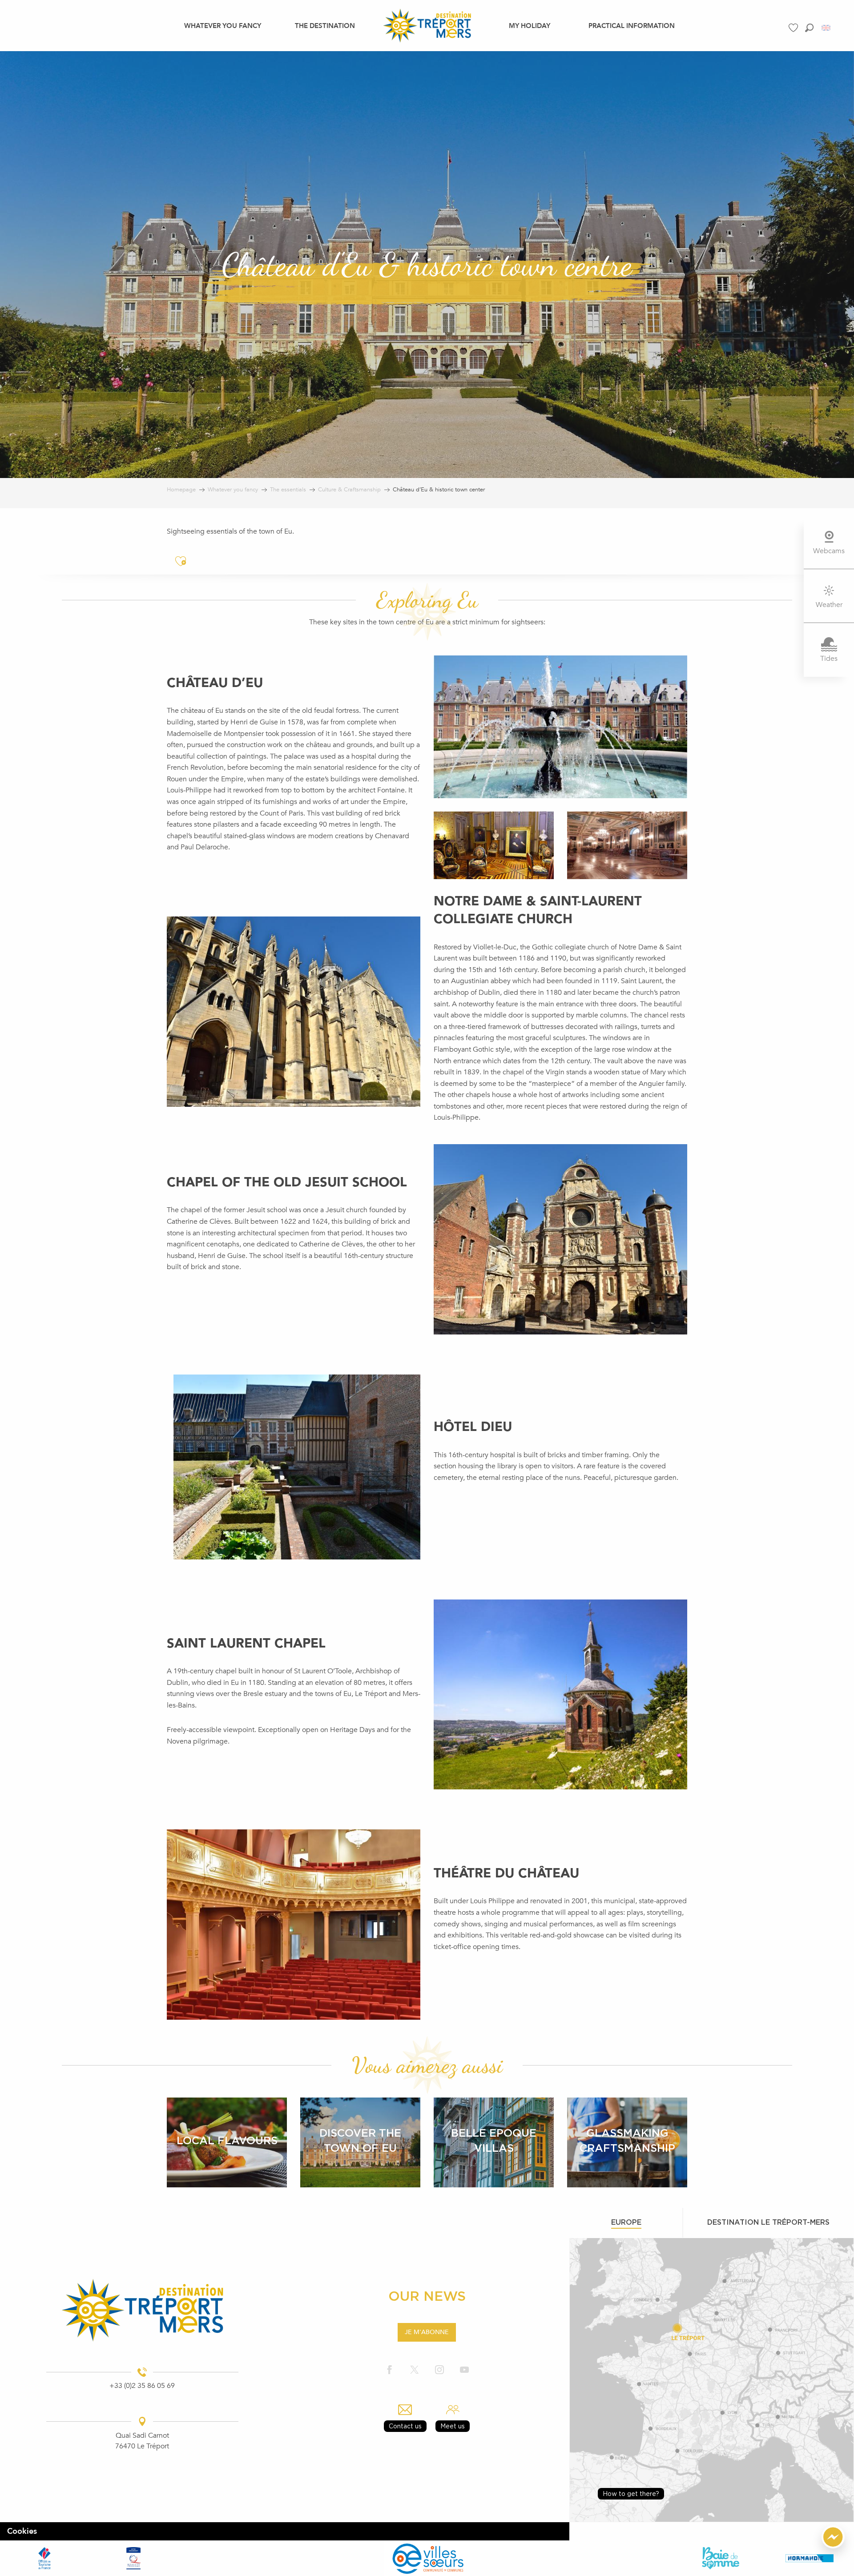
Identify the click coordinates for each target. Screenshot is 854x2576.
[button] (809, 28)
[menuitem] (223, 25)
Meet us (453, 2426)
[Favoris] (794, 28)
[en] (827, 28)
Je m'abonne (427, 2332)
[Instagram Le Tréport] (439, 2370)
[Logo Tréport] (142, 2310)
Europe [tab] (626, 2222)
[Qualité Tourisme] (133, 2558)
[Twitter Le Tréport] (415, 2370)
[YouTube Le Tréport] (464, 2370)
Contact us (405, 2426)
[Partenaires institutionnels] (44, 2558)
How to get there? (631, 2494)
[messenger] (833, 2546)
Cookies (22, 2531)
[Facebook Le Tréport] (390, 2370)
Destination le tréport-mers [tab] (768, 2222)
